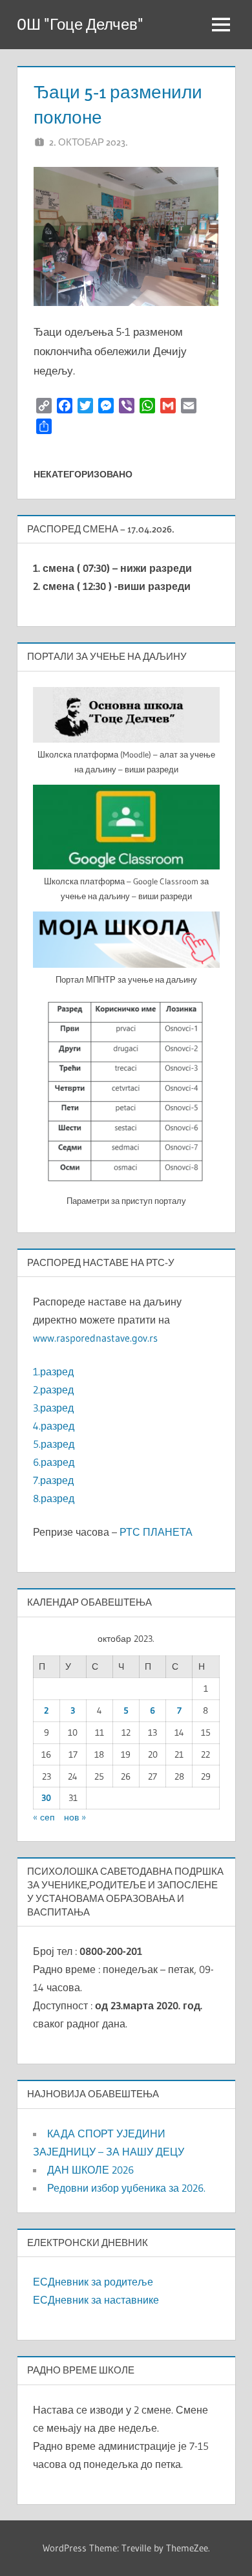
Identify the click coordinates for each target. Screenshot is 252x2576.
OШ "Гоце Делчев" (80, 24)
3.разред (53, 1408)
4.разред (54, 1426)
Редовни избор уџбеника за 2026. (126, 2188)
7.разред (53, 1480)
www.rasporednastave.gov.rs (95, 1338)
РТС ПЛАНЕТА (156, 1532)
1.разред (53, 1371)
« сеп (44, 1817)
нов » (75, 1817)
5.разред (54, 1444)
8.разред (54, 1498)
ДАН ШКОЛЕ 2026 (90, 2170)
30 (46, 1798)
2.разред (53, 1390)
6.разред (54, 1462)
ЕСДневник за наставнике (96, 2300)
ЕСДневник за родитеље (93, 2282)
